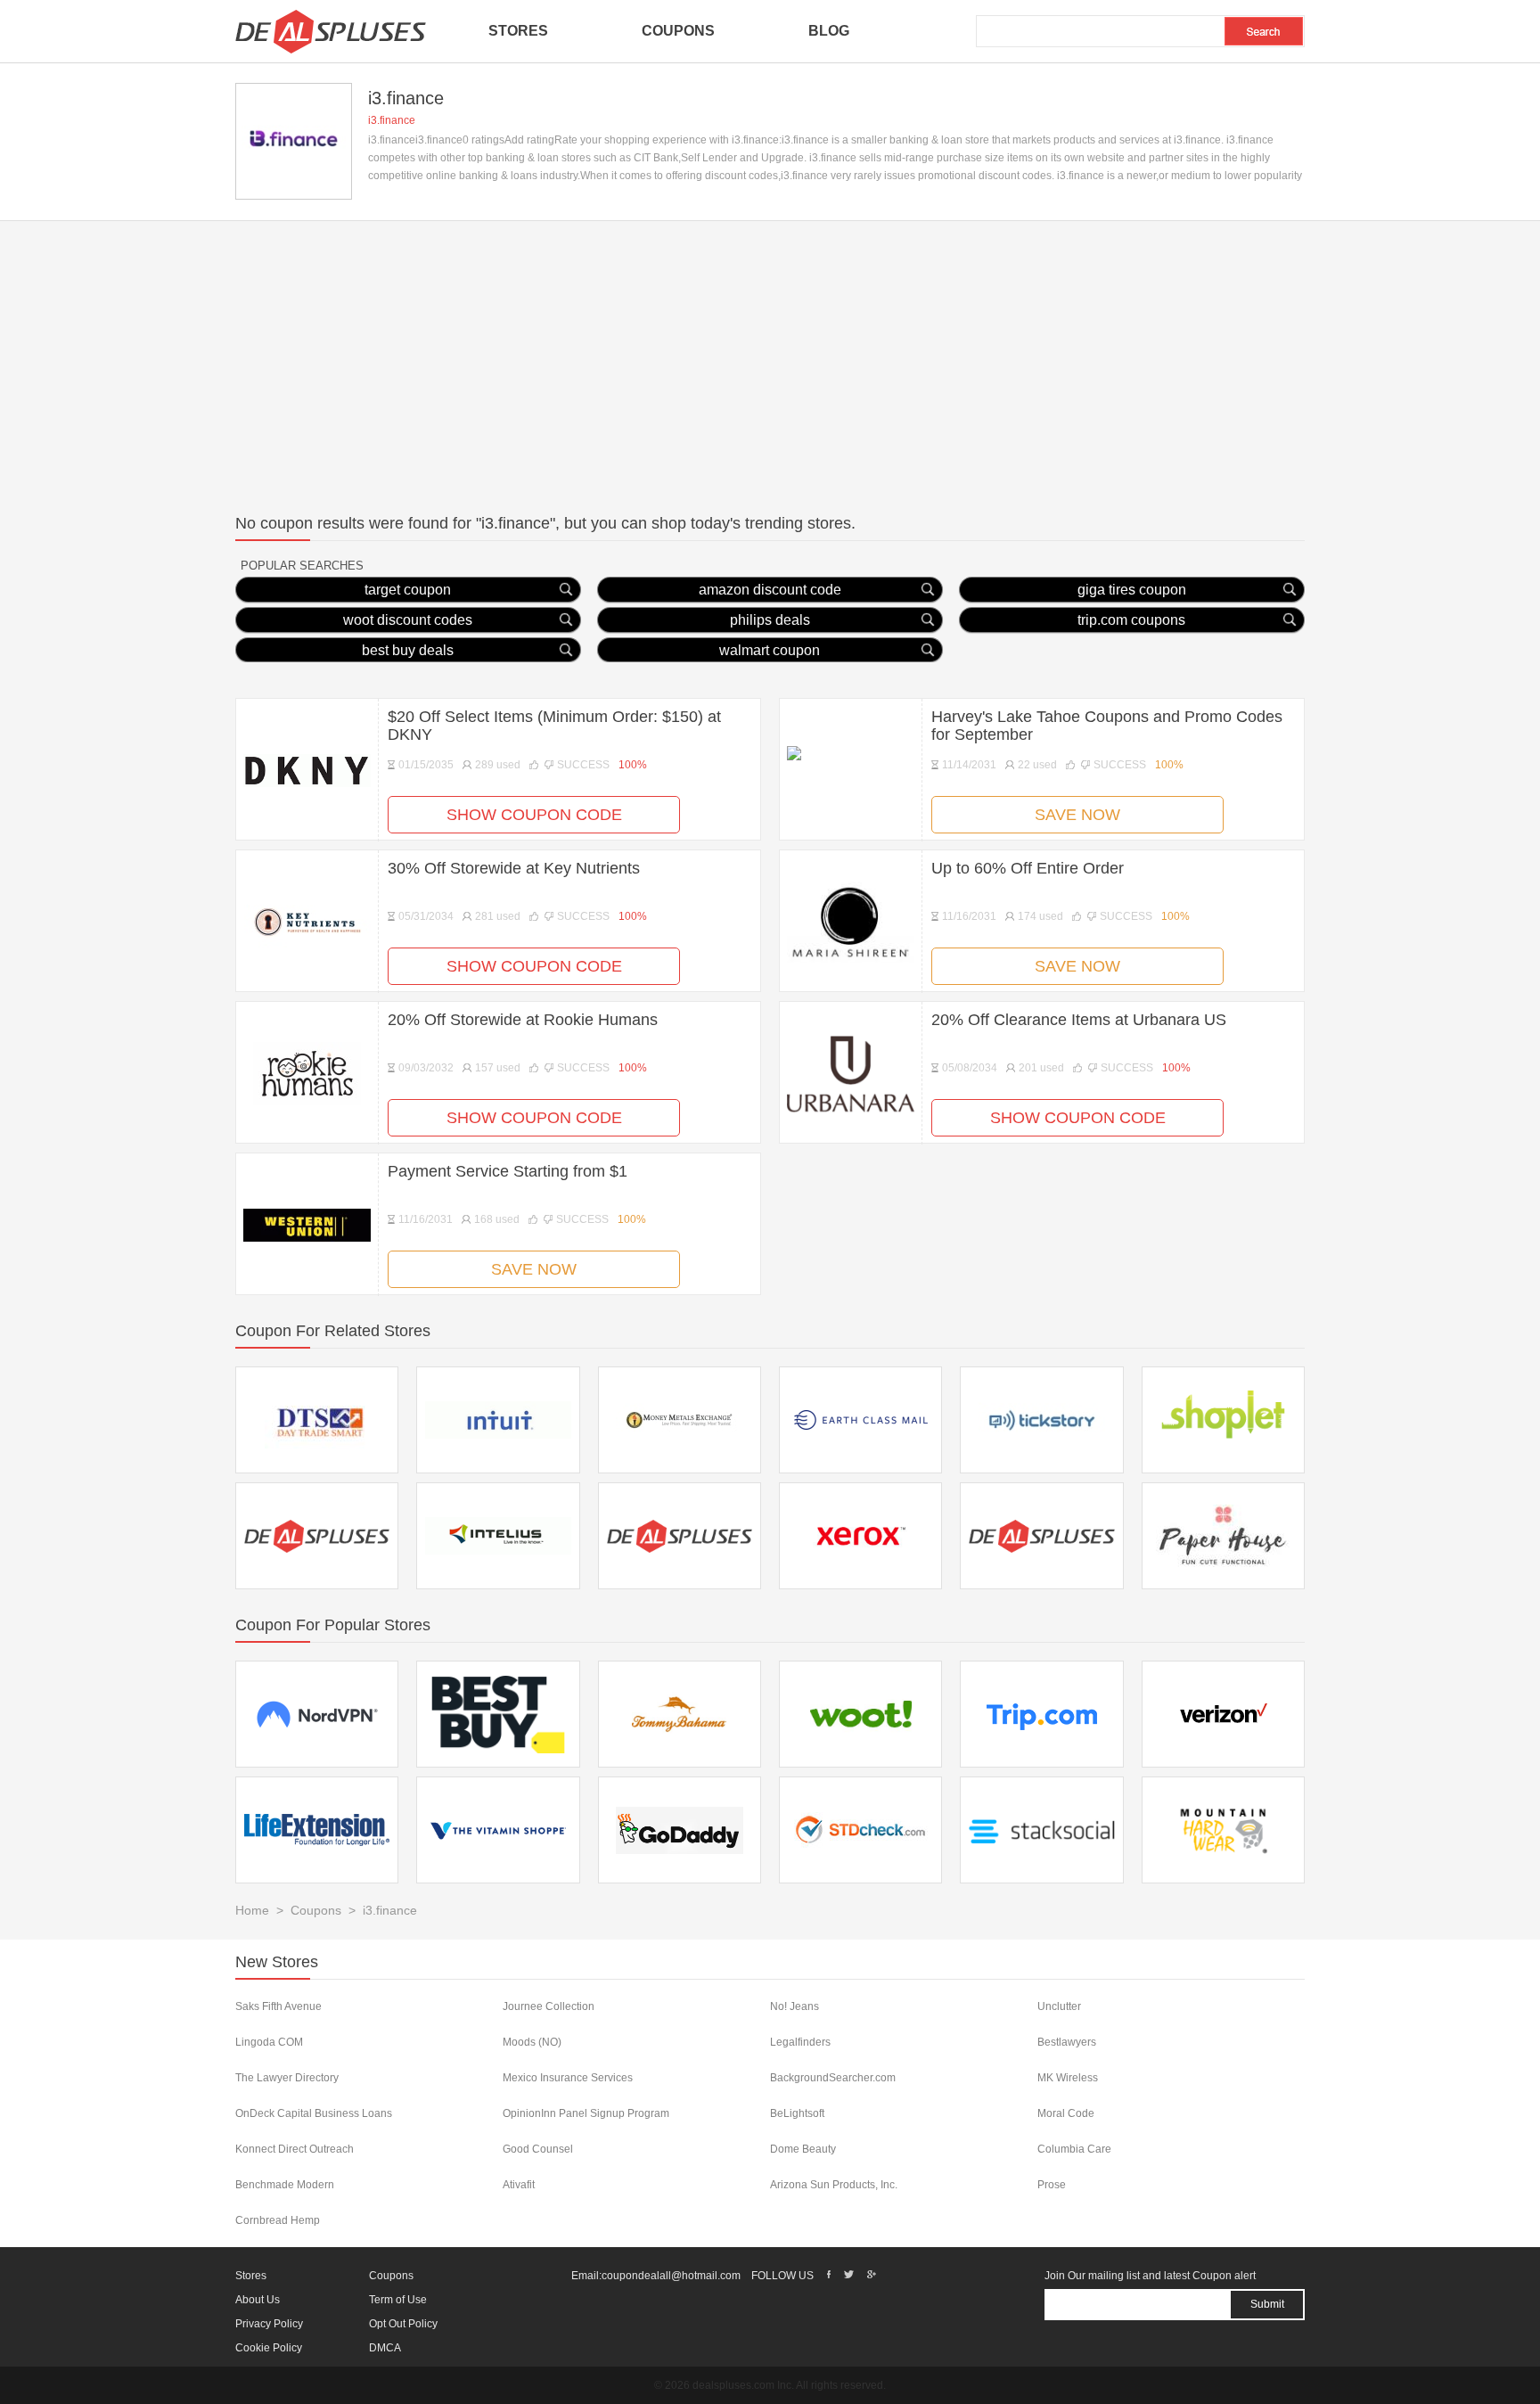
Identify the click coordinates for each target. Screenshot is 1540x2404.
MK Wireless (1068, 2078)
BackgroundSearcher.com (833, 2078)
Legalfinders (800, 2042)
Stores (251, 2276)
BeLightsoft (797, 2113)
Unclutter (1059, 2006)
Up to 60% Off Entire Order (1028, 868)
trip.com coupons (1131, 620)
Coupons (316, 1910)
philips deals (770, 620)
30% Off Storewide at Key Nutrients (514, 868)
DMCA (385, 2348)
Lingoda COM (269, 2042)
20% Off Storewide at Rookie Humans (523, 1020)
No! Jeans (795, 2006)
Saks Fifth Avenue (279, 2006)
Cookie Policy (269, 2348)
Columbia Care (1074, 2149)
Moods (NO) (532, 2042)
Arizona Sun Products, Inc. (834, 2185)
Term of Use (398, 2300)
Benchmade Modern (285, 2185)
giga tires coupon (1132, 590)
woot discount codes (408, 620)
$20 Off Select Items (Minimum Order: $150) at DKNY (554, 726)
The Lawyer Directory (287, 2078)
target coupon (408, 590)
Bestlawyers (1067, 2042)
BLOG (829, 31)
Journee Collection (549, 2006)
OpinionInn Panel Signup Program (586, 2113)
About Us (258, 2300)
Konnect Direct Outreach (295, 2149)
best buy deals (408, 650)
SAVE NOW (1077, 815)
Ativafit (519, 2185)
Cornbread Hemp (278, 2220)
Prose (1052, 2185)
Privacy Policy (269, 2324)
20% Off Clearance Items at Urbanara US (1079, 1020)
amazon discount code (770, 590)
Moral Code (1066, 2113)
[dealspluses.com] (331, 31)
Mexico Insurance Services (568, 2078)
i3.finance (392, 120)
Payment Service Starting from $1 (508, 1171)
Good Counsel (538, 2149)
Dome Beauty (803, 2149)
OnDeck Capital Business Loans (314, 2113)
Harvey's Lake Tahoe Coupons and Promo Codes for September (1107, 726)
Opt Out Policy (403, 2324)
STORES (518, 31)
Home (252, 1910)
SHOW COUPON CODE (534, 815)
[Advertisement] (770, 355)
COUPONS (678, 31)
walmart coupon (770, 650)
